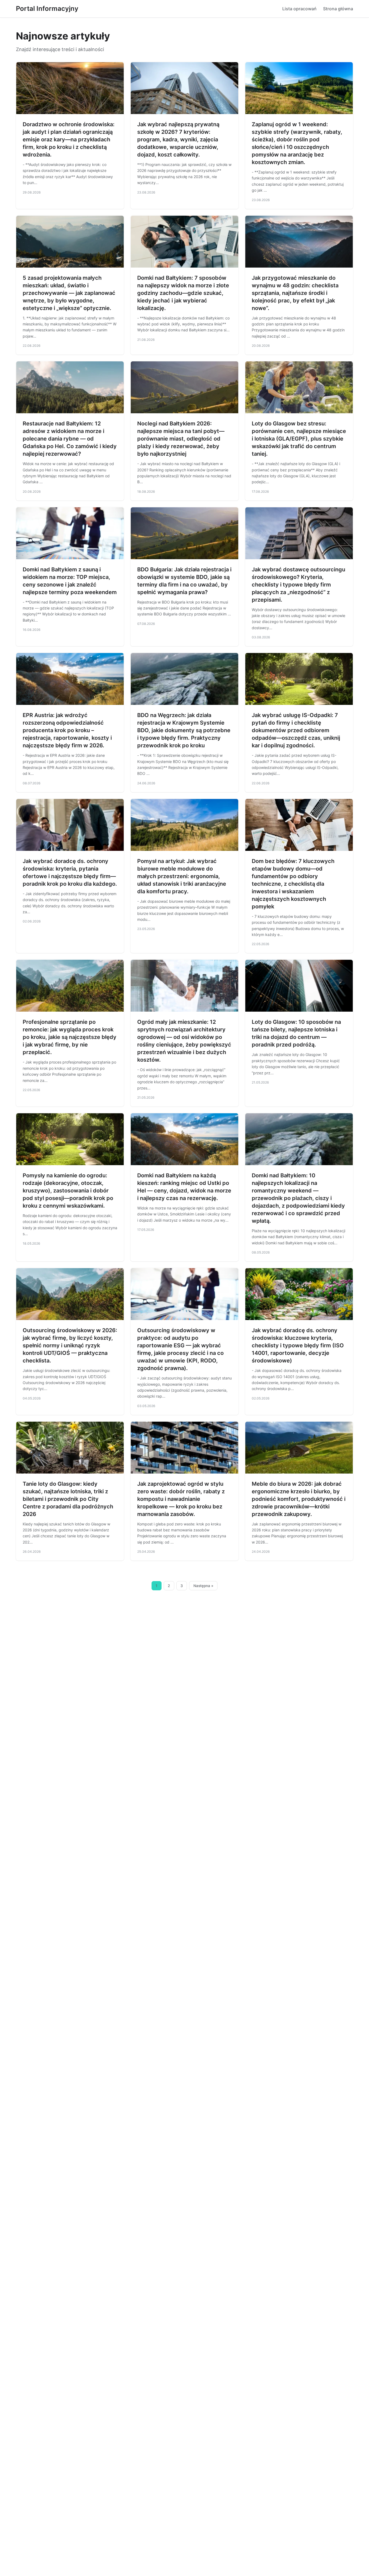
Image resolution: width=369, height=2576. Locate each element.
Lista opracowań (299, 9)
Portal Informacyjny (47, 9)
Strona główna (338, 9)
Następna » (203, 1586)
